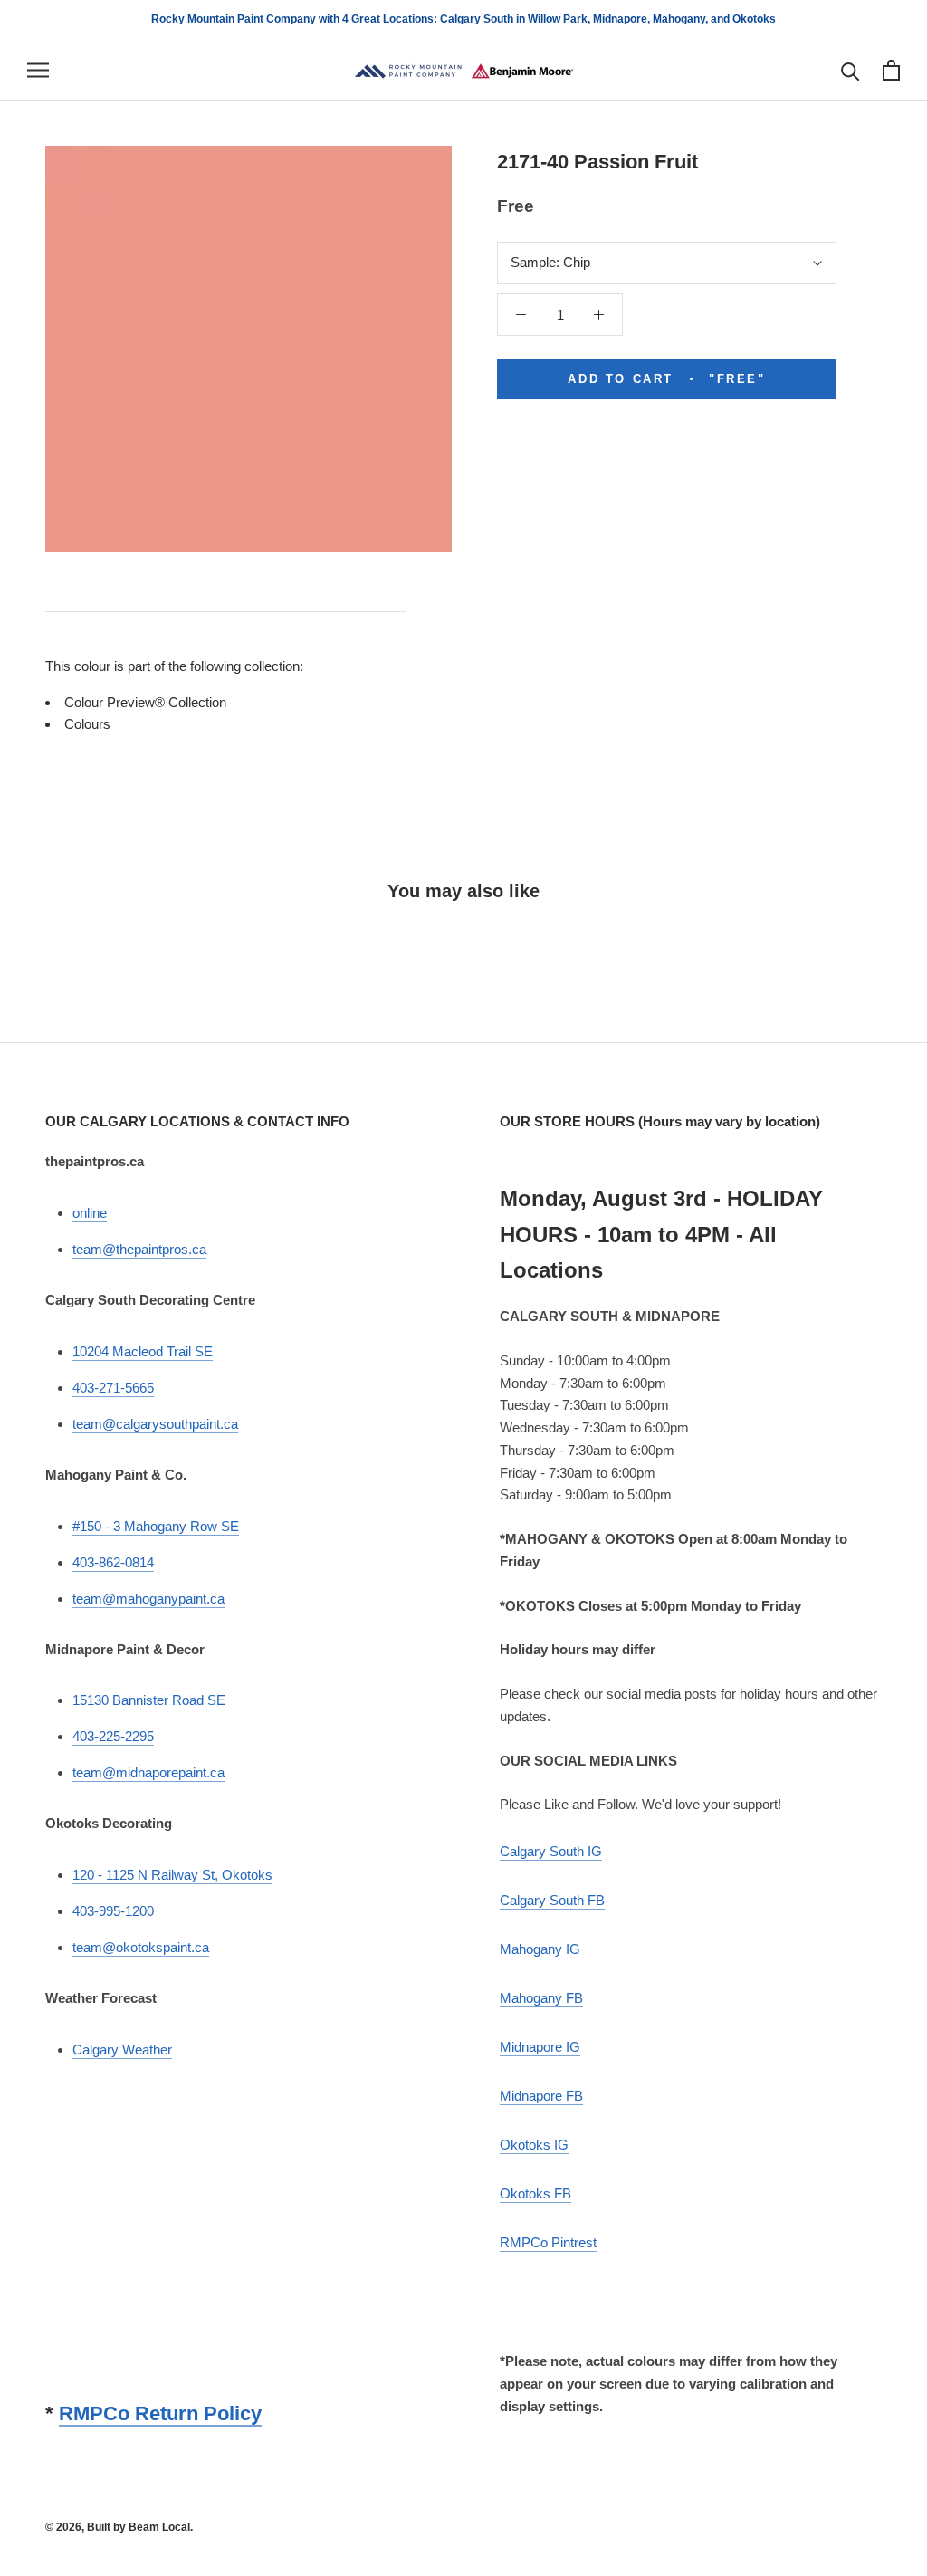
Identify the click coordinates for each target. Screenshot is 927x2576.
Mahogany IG (540, 1949)
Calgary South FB (552, 1900)
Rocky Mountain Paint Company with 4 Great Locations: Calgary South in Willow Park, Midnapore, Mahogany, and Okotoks (463, 19)
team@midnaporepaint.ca (148, 1772)
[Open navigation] (38, 71)
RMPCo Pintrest (548, 2242)
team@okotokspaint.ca (141, 1947)
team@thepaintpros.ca (139, 1249)
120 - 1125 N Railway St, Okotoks (172, 1875)
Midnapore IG (540, 2047)
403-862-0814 (113, 1562)
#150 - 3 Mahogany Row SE (156, 1526)
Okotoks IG (534, 2145)
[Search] (851, 70)
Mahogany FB (541, 1998)
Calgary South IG (551, 1851)
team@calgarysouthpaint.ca (155, 1424)
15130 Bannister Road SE (149, 1700)
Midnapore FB (541, 2096)
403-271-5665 (113, 1388)
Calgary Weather (122, 2049)
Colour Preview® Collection (145, 702)
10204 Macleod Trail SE (143, 1351)
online (90, 1213)
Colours (87, 724)
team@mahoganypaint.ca (148, 1599)
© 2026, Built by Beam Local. (119, 2527)
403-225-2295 (113, 1736)
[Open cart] (891, 70)
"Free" (666, 379)
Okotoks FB (535, 2193)
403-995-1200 (113, 1911)
